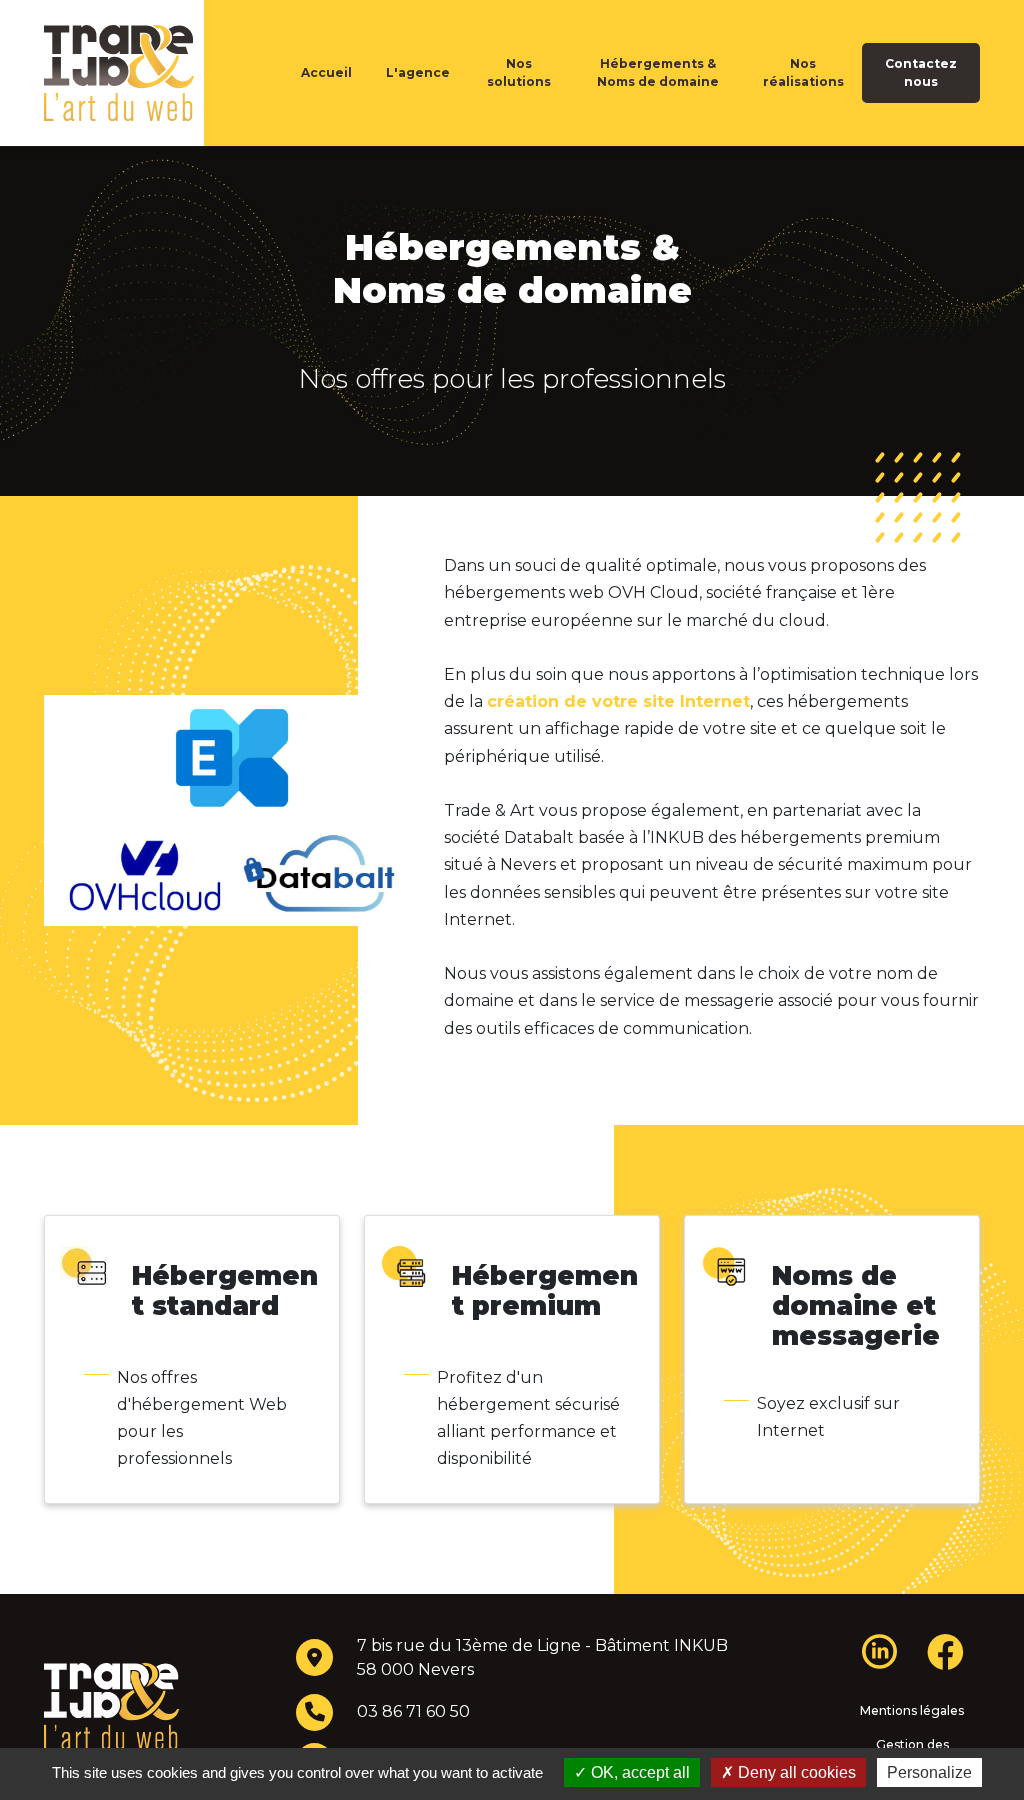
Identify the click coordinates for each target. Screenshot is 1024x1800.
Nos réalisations (803, 72)
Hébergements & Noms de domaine (658, 72)
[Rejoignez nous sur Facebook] (945, 1660)
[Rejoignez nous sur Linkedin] (879, 1649)
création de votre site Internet (618, 701)
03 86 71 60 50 (413, 1711)
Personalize (929, 1772)
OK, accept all (638, 1772)
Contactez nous (921, 72)
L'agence (418, 72)
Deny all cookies (795, 1772)
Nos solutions (519, 72)
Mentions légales (912, 1710)
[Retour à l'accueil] (152, 73)
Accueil (326, 72)
